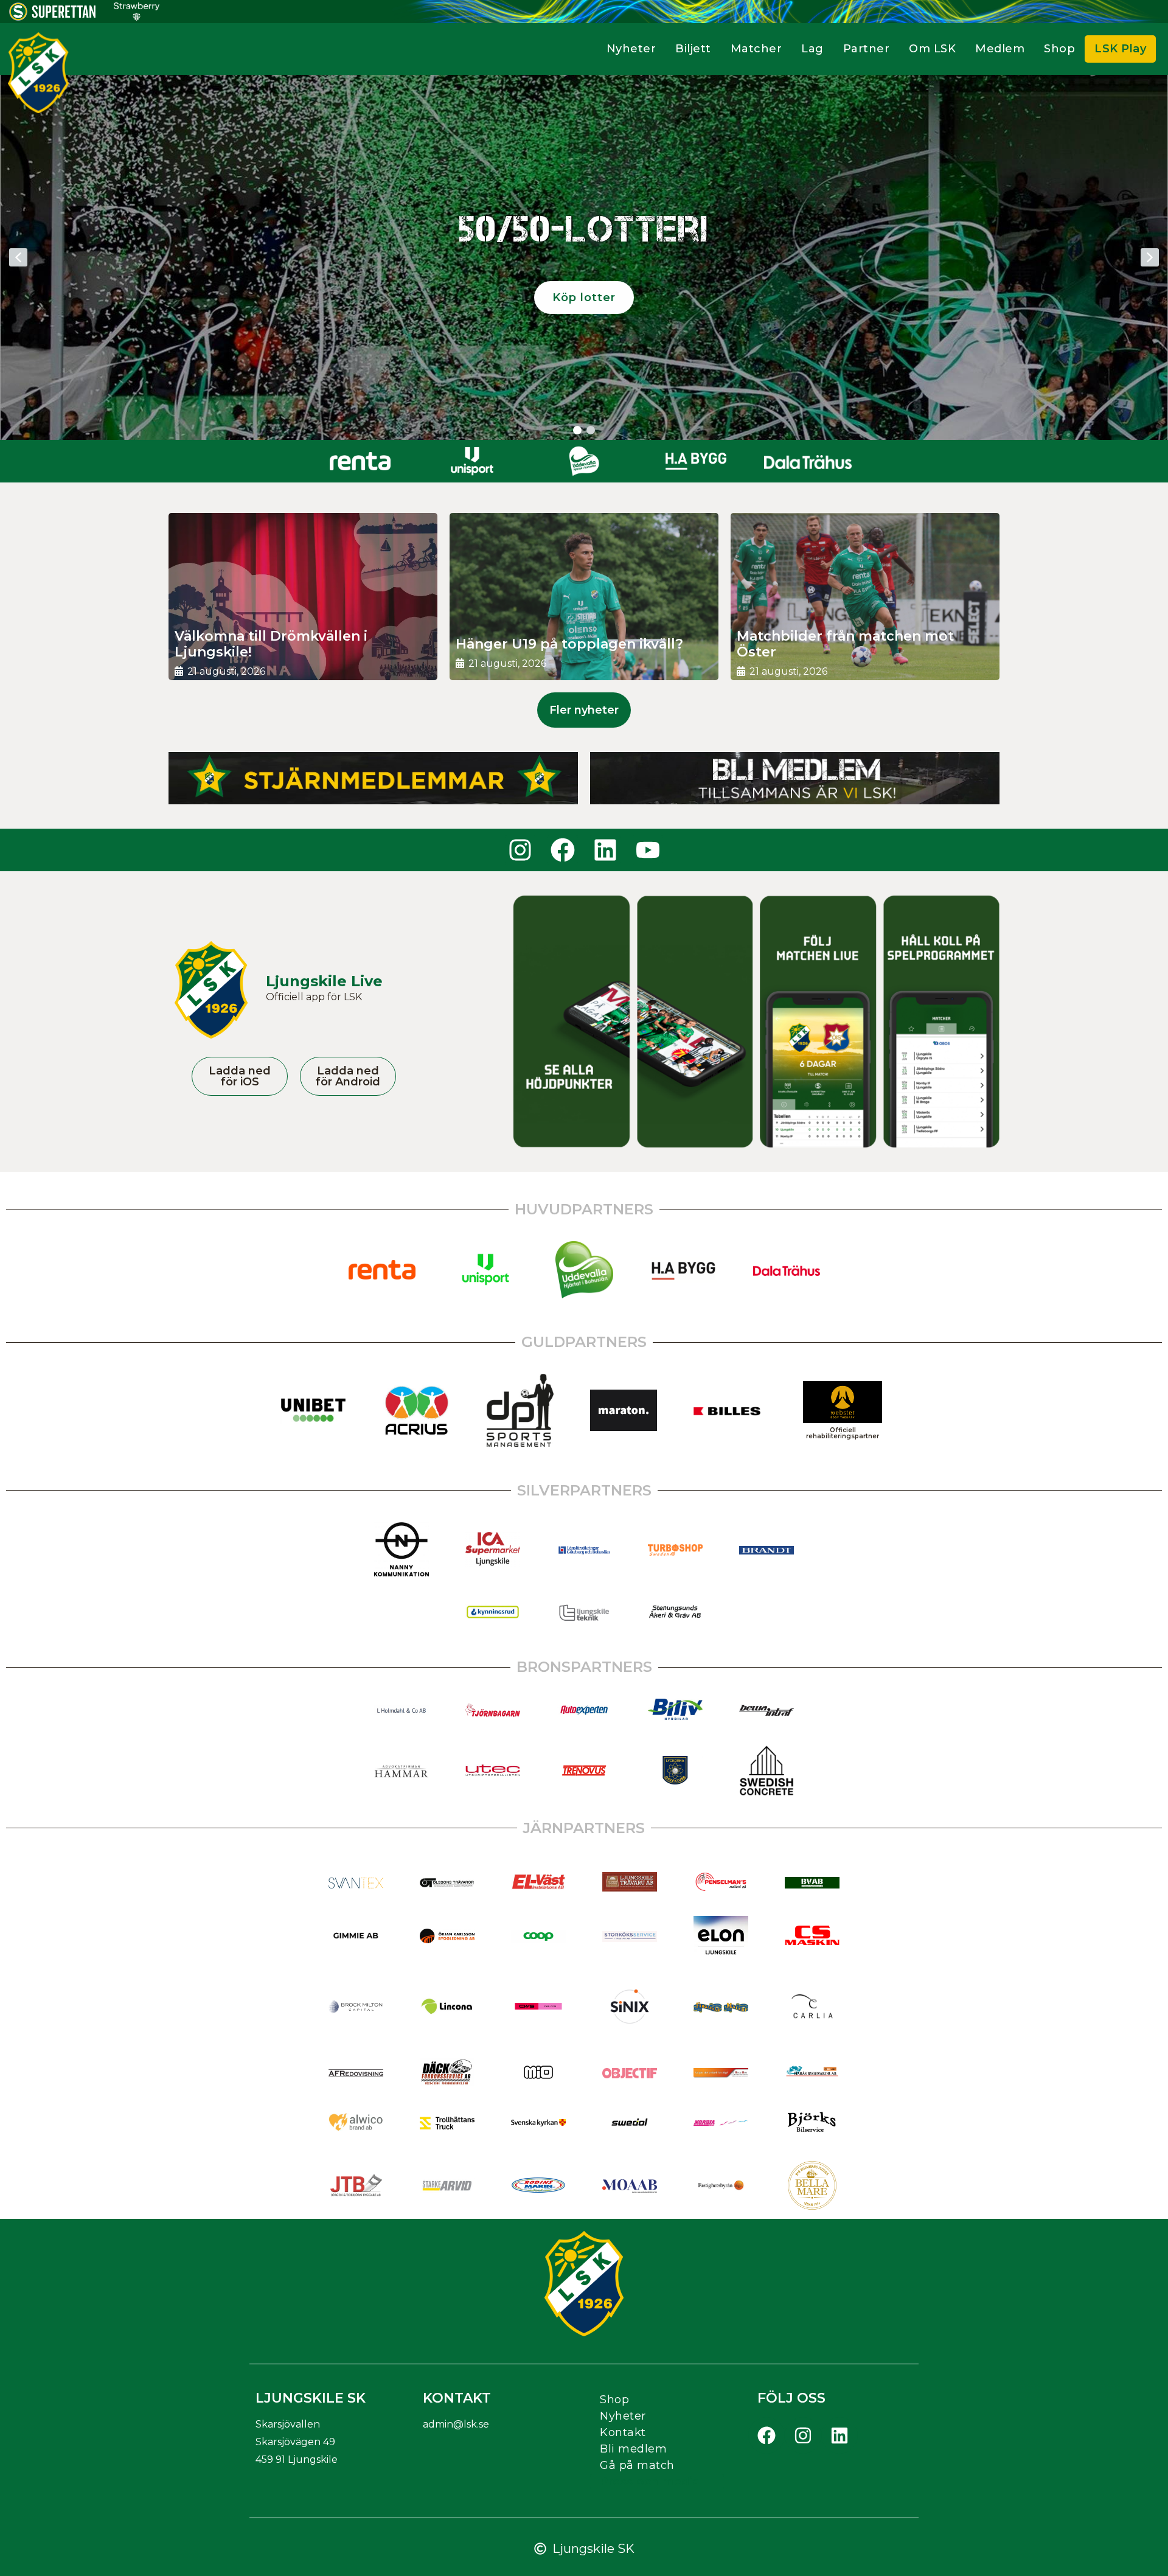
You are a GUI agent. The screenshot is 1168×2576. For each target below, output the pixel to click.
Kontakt (623, 2432)
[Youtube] (648, 850)
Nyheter (631, 49)
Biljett (693, 49)
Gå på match (637, 2465)
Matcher (756, 49)
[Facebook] (563, 850)
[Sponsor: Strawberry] (137, 17)
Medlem (1000, 49)
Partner (867, 49)
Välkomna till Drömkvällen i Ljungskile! (271, 644)
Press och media (650, 2482)
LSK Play (1120, 49)
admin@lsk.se (456, 2424)
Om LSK (932, 49)
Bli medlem (633, 2449)
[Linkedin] (605, 850)
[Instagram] (520, 850)
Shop (1059, 49)
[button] (18, 257)
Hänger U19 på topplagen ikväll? (569, 644)
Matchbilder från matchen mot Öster (845, 644)
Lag (812, 49)
